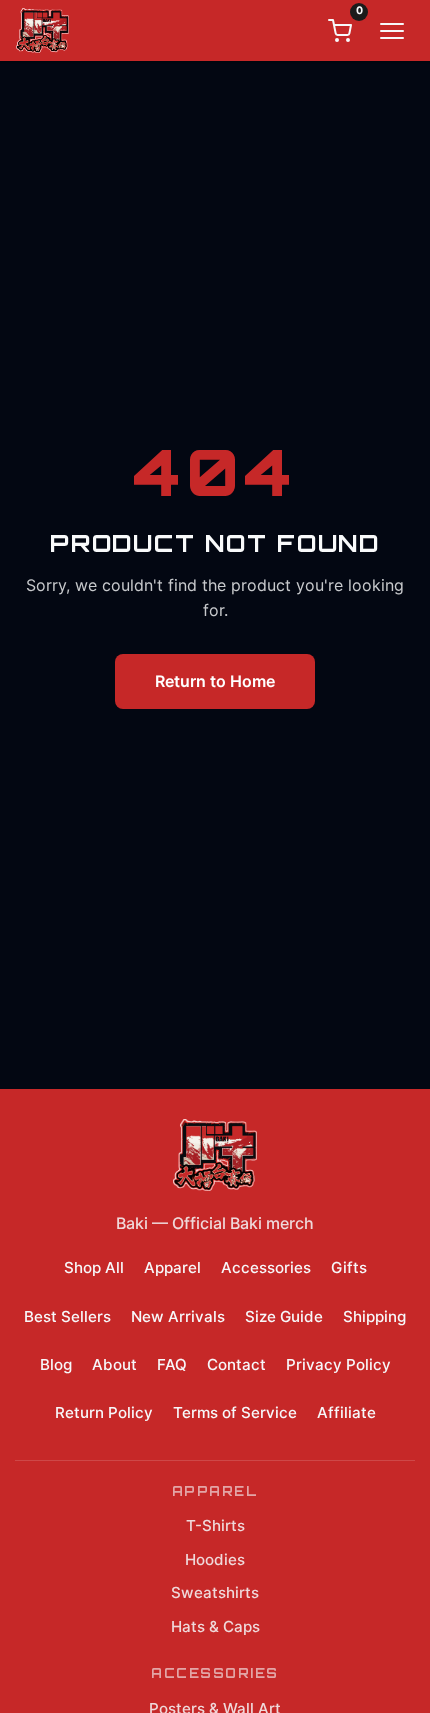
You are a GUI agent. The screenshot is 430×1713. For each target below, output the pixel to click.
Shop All (94, 1267)
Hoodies (215, 1559)
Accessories (266, 1267)
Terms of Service (235, 1412)
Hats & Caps (215, 1626)
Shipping (374, 1316)
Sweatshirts (215, 1592)
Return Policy (104, 1412)
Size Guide (284, 1316)
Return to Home (215, 681)
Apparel (172, 1267)
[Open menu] (392, 31)
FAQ (172, 1364)
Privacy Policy (338, 1364)
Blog (56, 1364)
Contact (236, 1364)
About (114, 1364)
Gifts (349, 1267)
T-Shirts (215, 1525)
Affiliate (346, 1412)
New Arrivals (178, 1316)
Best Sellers (67, 1316)
